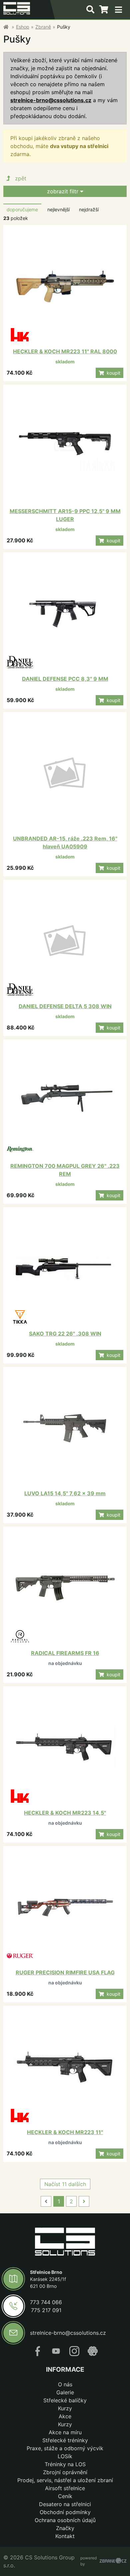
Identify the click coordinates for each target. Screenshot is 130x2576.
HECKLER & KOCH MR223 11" (65, 2132)
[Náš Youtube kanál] (56, 2354)
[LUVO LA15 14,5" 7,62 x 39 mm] (65, 1428)
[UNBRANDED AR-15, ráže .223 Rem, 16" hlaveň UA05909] (65, 774)
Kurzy (65, 2408)
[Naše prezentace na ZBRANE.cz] (93, 2354)
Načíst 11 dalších (65, 2184)
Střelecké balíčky (65, 2400)
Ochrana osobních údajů (65, 2520)
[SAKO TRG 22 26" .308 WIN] (65, 1269)
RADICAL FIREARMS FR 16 (65, 1653)
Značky (65, 2528)
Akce (65, 2416)
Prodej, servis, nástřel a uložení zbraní (65, 2480)
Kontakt (65, 2536)
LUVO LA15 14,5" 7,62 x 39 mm (65, 1493)
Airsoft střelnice (65, 2488)
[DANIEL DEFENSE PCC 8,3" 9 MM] (65, 614)
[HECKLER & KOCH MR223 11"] (65, 2067)
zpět (21, 178)
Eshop (23, 27)
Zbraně (43, 27)
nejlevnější (58, 209)
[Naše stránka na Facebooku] (38, 2354)
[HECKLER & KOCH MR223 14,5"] (65, 1748)
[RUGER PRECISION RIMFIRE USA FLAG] (65, 1908)
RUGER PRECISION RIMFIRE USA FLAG (65, 1972)
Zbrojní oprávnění (65, 2472)
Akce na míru (65, 2432)
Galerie (65, 2392)
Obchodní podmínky (65, 2512)
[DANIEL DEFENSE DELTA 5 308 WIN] (65, 941)
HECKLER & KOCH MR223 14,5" (65, 1813)
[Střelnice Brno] (65, 2243)
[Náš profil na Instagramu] (74, 2354)
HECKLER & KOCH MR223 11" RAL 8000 (65, 351)
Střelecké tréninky (65, 2440)
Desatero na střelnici (65, 2504)
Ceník (65, 2496)
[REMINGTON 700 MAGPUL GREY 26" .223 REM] (65, 1101)
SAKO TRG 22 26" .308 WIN (65, 1334)
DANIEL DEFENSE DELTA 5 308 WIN (65, 1006)
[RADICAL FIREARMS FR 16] (65, 1588)
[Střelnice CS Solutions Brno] (6, 27)
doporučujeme (22, 209)
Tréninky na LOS (65, 2464)
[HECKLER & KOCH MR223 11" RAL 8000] (65, 286)
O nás (65, 2384)
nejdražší (89, 209)
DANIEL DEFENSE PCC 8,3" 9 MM (65, 679)
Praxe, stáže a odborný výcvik (65, 2448)
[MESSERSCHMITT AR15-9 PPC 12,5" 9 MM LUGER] (65, 446)
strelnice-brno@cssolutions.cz (51, 100)
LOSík (65, 2456)
